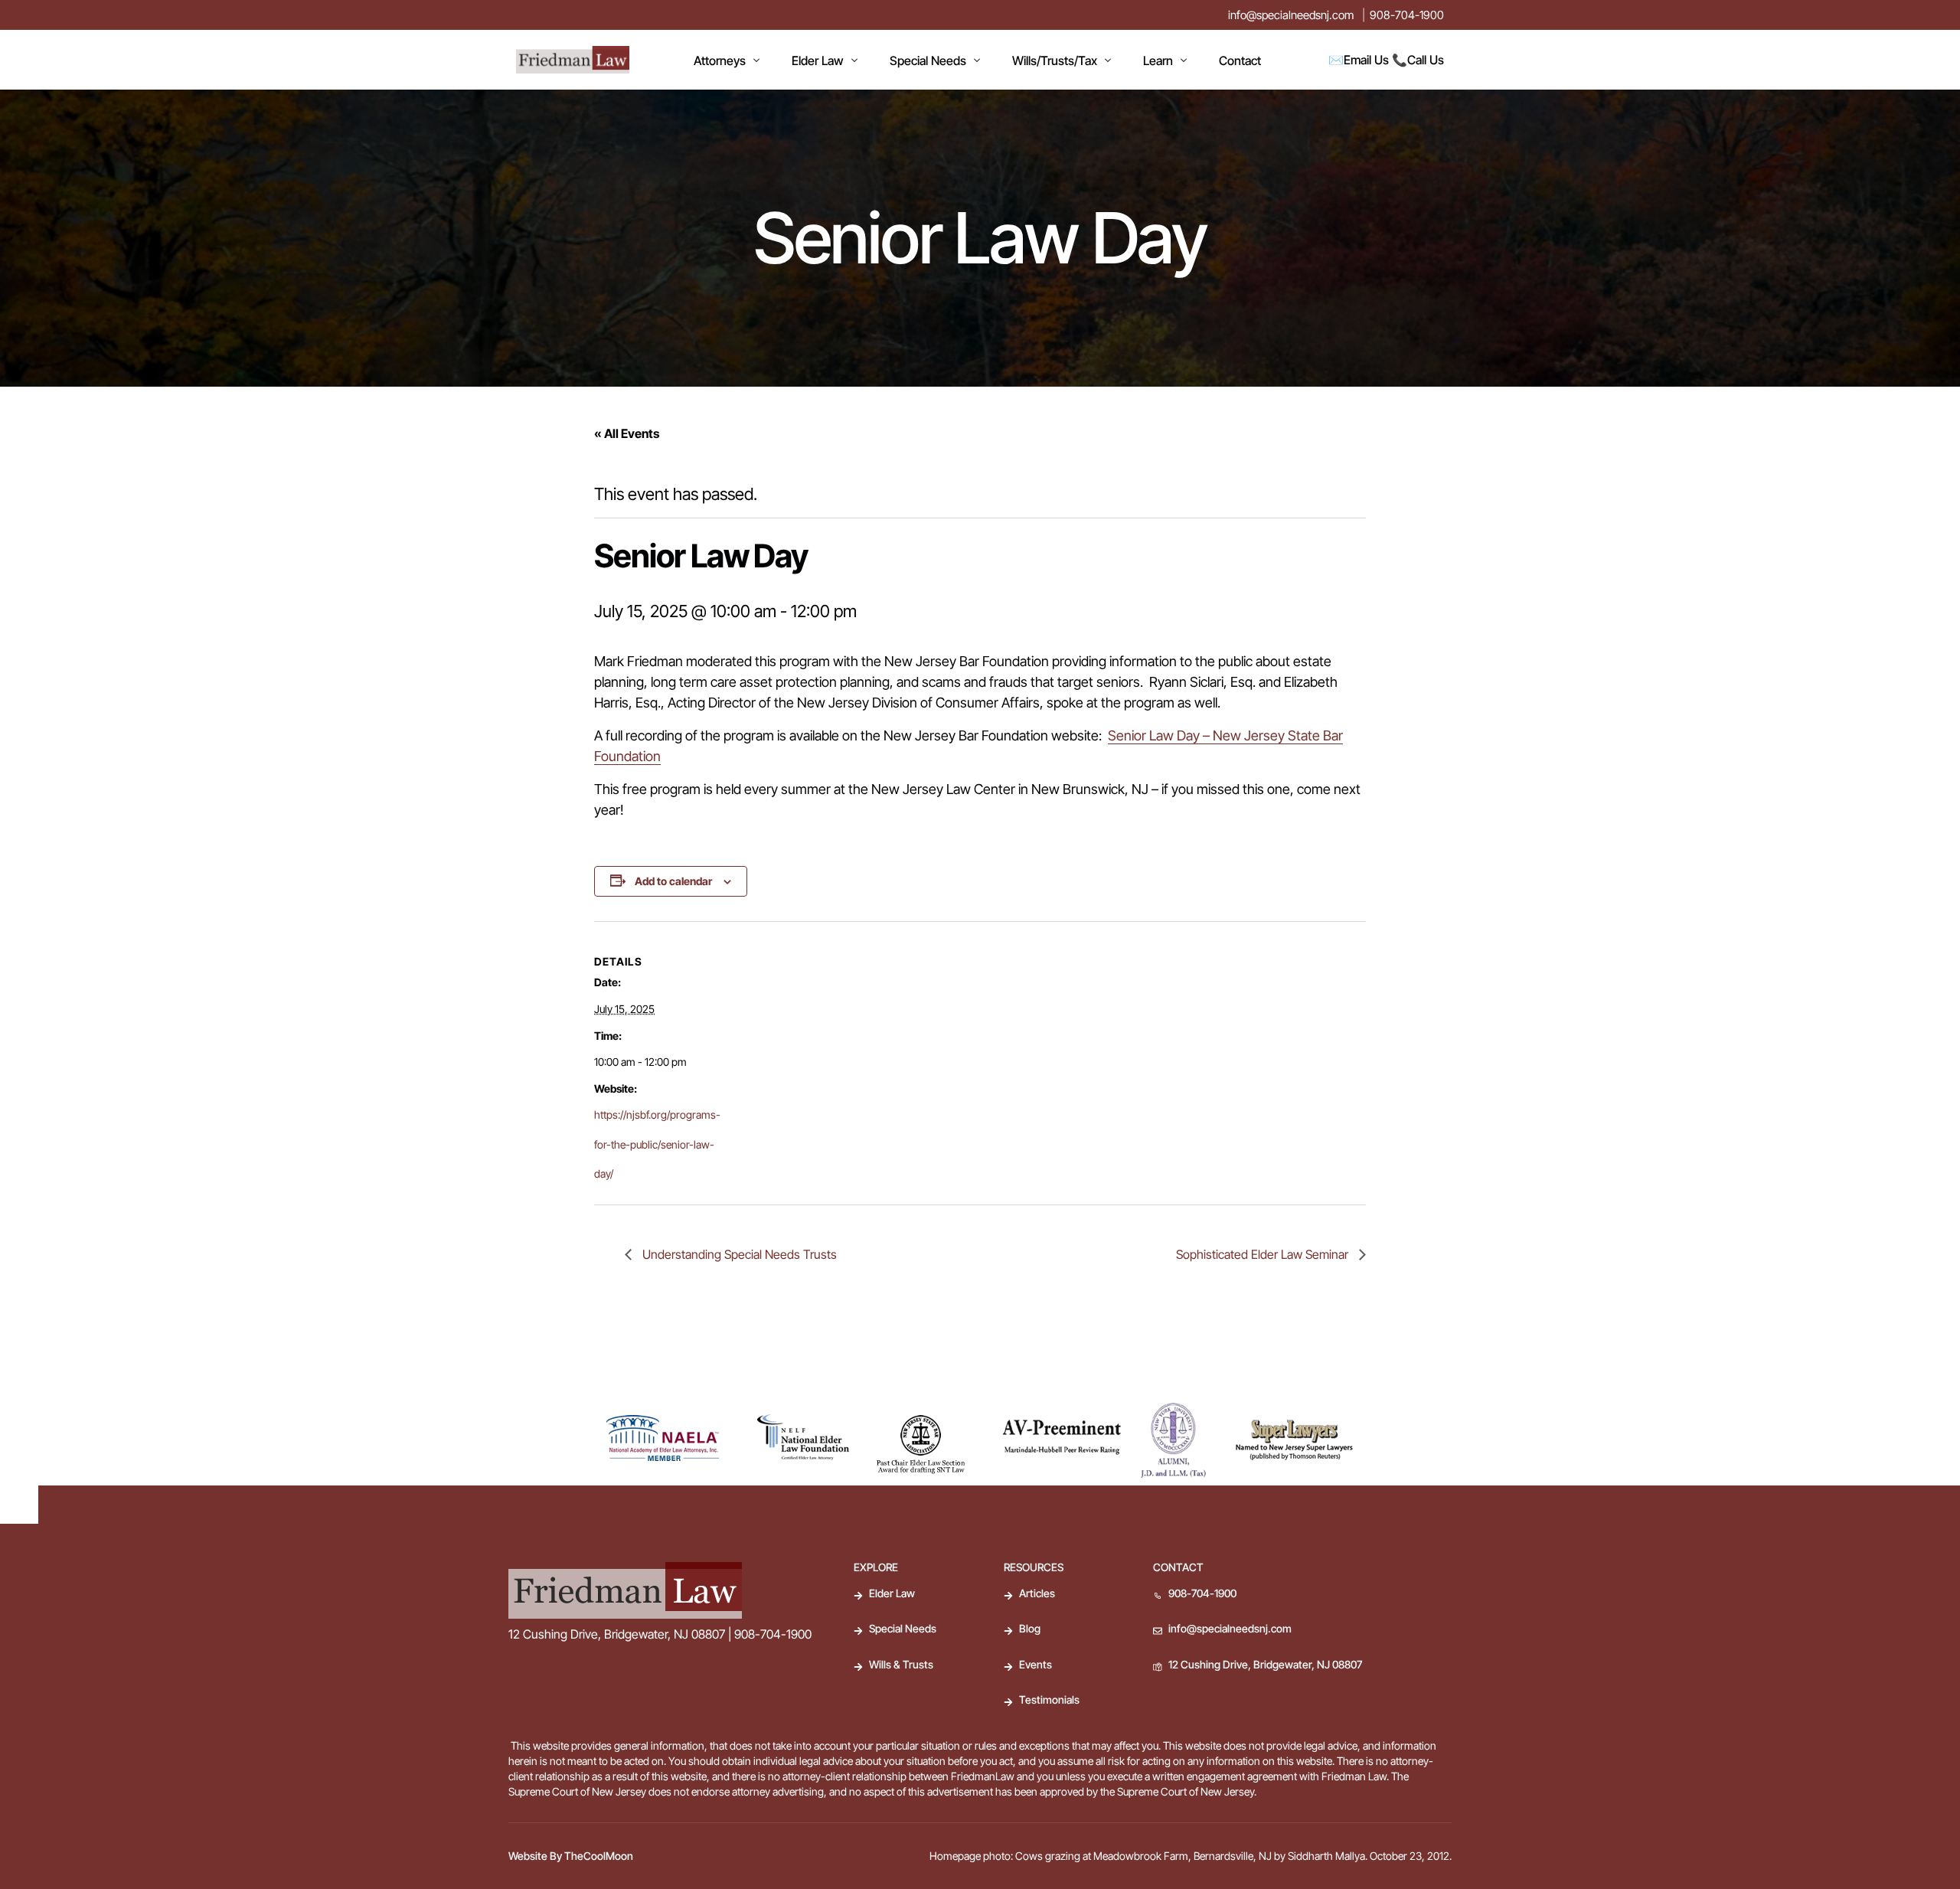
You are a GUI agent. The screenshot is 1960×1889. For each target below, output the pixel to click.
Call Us (1426, 60)
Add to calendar (673, 881)
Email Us (1366, 60)
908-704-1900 (1407, 15)
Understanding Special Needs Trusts (738, 1254)
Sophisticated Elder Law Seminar (1264, 1254)
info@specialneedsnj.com (1291, 15)
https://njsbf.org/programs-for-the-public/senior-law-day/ (657, 1144)
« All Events (627, 433)
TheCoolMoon (599, 1856)
